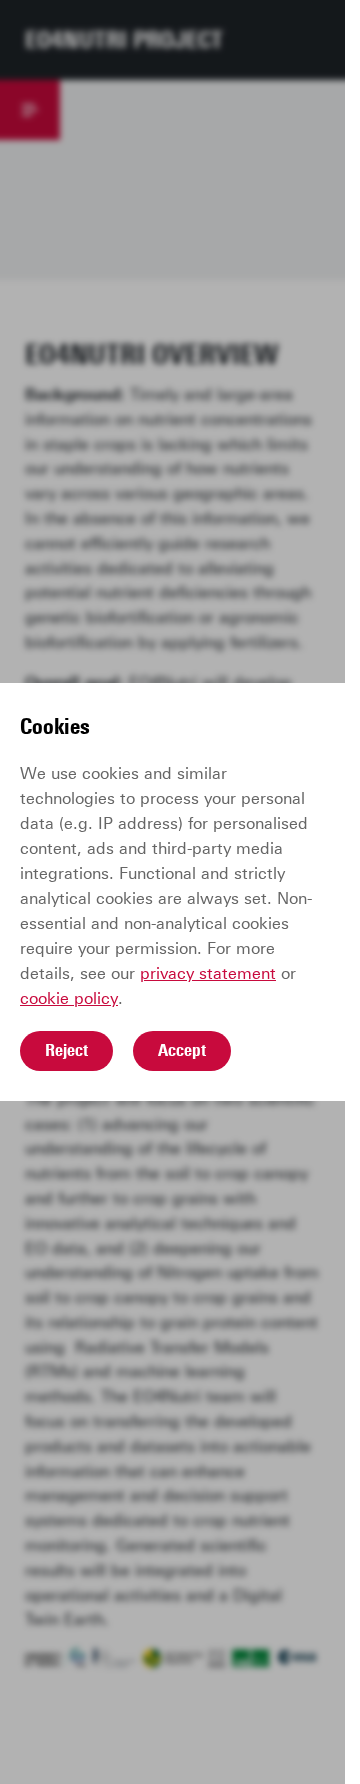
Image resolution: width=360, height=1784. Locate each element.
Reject (66, 1050)
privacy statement (208, 973)
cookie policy (69, 998)
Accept (182, 1050)
